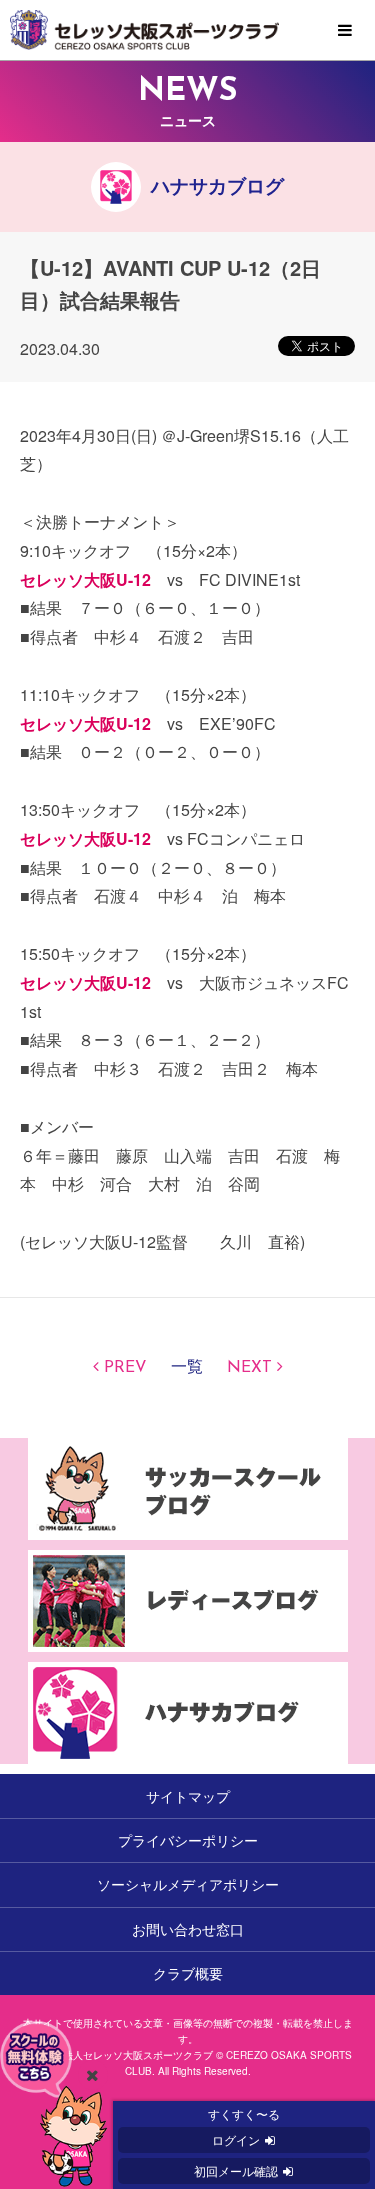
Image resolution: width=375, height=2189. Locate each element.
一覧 (187, 1368)
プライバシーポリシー (188, 1840)
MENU (345, 31)
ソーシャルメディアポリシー (188, 1884)
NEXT (249, 1368)
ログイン (236, 2139)
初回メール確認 (236, 2170)
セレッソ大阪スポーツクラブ (187, 30)
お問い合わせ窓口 (188, 1929)
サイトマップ (188, 1796)
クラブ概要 (188, 1973)
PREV (125, 1368)
